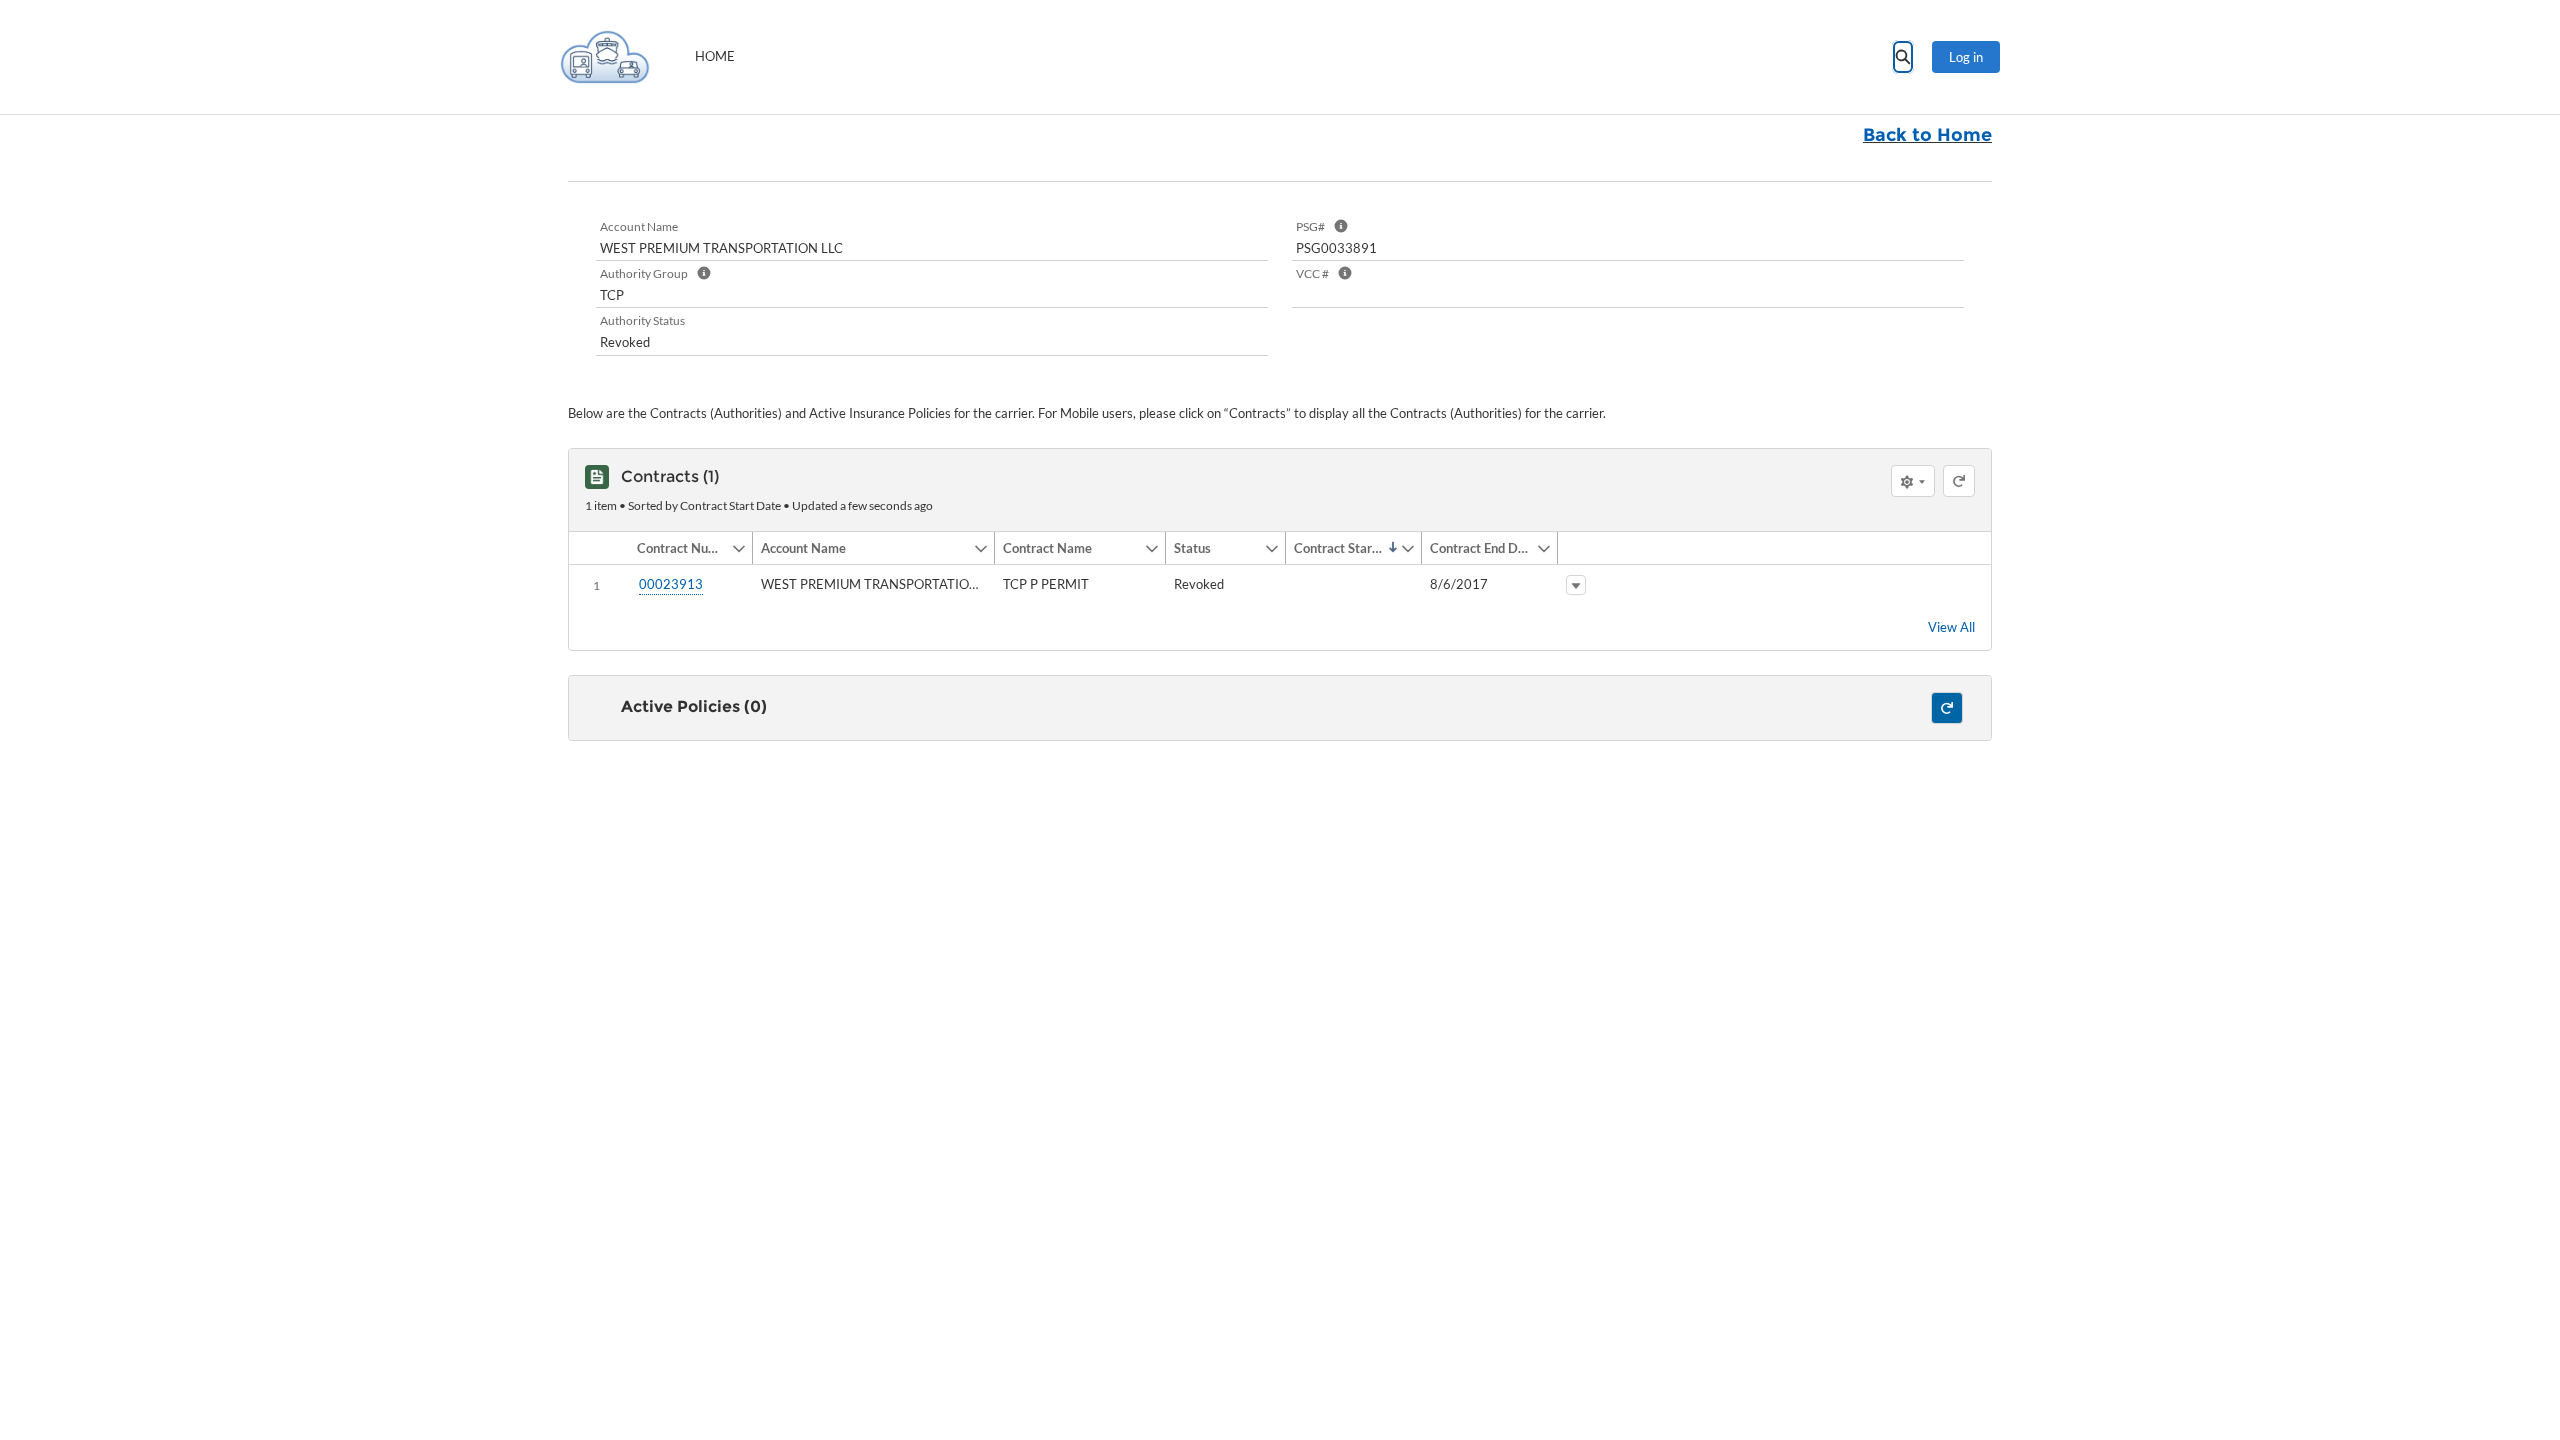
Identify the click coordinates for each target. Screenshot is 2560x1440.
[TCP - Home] (605, 57)
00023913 (671, 584)
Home (715, 56)
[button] (680, 548)
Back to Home (1927, 135)
